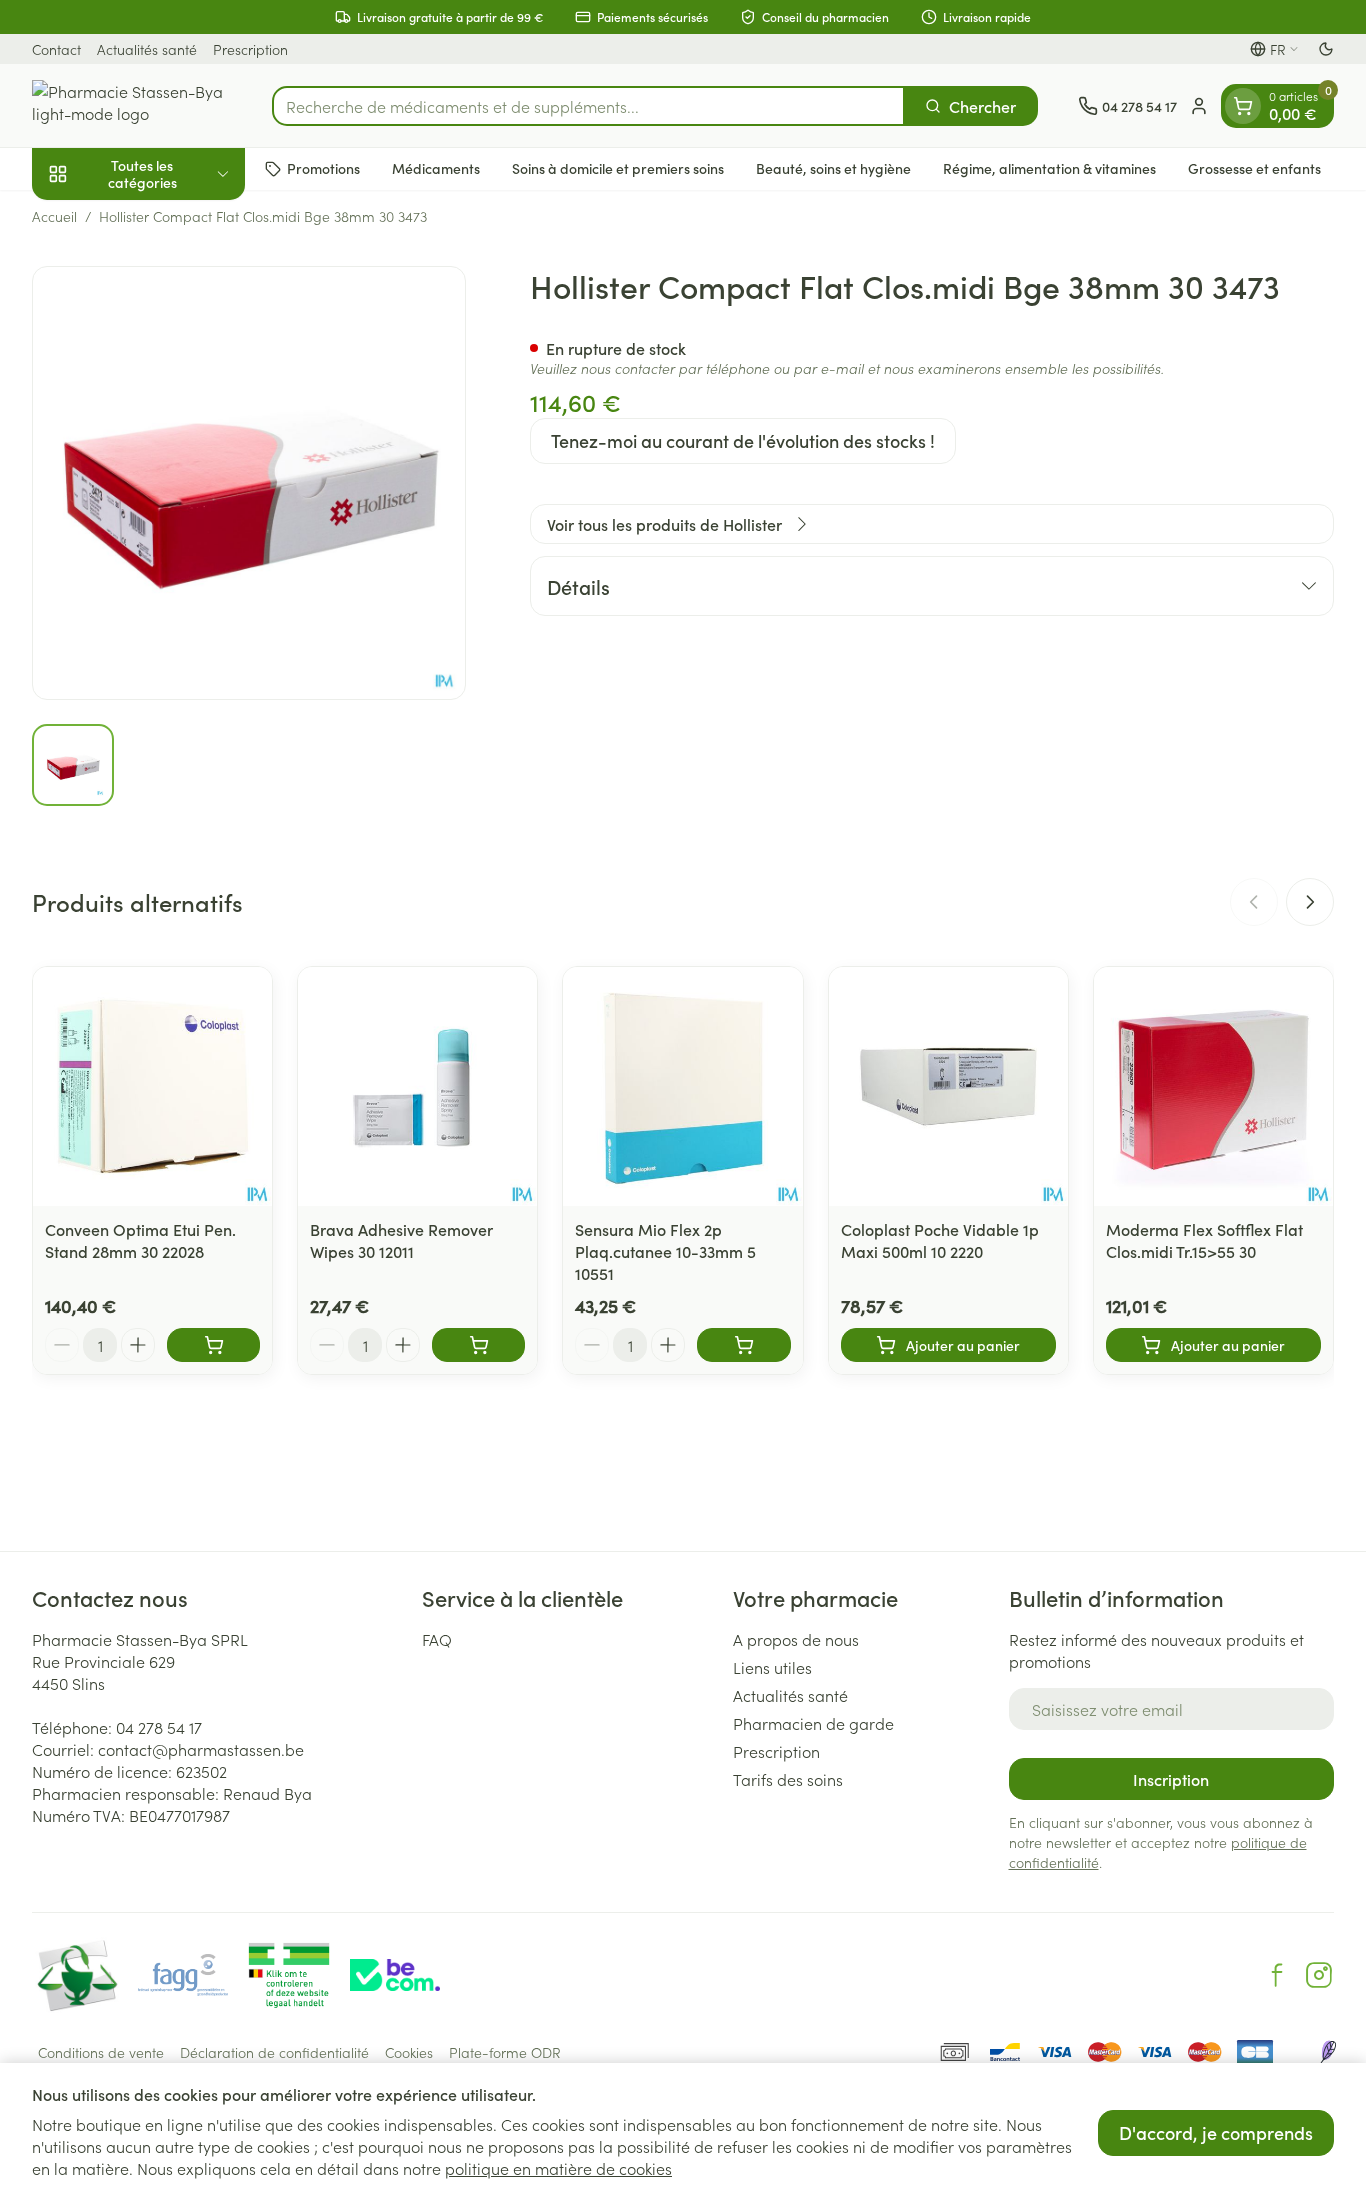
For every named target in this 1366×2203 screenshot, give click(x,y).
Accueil (54, 216)
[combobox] (588, 106)
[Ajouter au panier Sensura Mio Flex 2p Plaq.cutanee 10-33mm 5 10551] (743, 1345)
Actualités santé (147, 49)
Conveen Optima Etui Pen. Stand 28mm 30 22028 (140, 1240)
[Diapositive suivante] (1310, 902)
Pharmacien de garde (813, 1723)
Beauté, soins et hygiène (833, 168)
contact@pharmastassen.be (201, 1749)
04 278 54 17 (159, 1727)
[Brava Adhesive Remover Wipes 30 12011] (417, 1086)
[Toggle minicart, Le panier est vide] (1243, 106)
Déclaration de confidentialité (274, 2052)
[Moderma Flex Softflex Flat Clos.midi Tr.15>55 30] (1213, 1086)
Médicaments (436, 168)
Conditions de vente (101, 2052)
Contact (56, 49)
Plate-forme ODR (505, 2052)
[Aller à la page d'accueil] (132, 105)
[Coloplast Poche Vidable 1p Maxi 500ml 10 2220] (948, 1086)
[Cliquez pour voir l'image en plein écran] (249, 483)
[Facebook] (1277, 1975)
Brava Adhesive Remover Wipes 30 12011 (401, 1240)
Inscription (1171, 1779)
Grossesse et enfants (1254, 168)
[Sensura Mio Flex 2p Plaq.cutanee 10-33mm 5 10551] (682, 1086)
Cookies (409, 2052)
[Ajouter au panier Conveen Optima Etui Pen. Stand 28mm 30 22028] (213, 1345)
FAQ (437, 1639)
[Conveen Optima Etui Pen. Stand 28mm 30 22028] (152, 1086)
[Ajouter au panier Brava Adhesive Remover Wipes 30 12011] (478, 1345)
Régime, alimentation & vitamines (1049, 168)
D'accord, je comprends (1216, 2132)
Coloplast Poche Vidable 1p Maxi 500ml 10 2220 (940, 1240)
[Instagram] (1319, 1975)
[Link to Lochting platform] (1328, 2052)
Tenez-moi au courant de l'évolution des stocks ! (743, 440)
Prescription (250, 49)
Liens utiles (772, 1667)
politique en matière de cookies (558, 2168)
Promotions (323, 168)
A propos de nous (796, 1639)
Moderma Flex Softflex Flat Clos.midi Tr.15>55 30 (1204, 1240)
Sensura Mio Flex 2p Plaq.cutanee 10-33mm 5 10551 (665, 1251)
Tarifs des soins (788, 1779)
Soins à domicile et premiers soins (618, 168)
